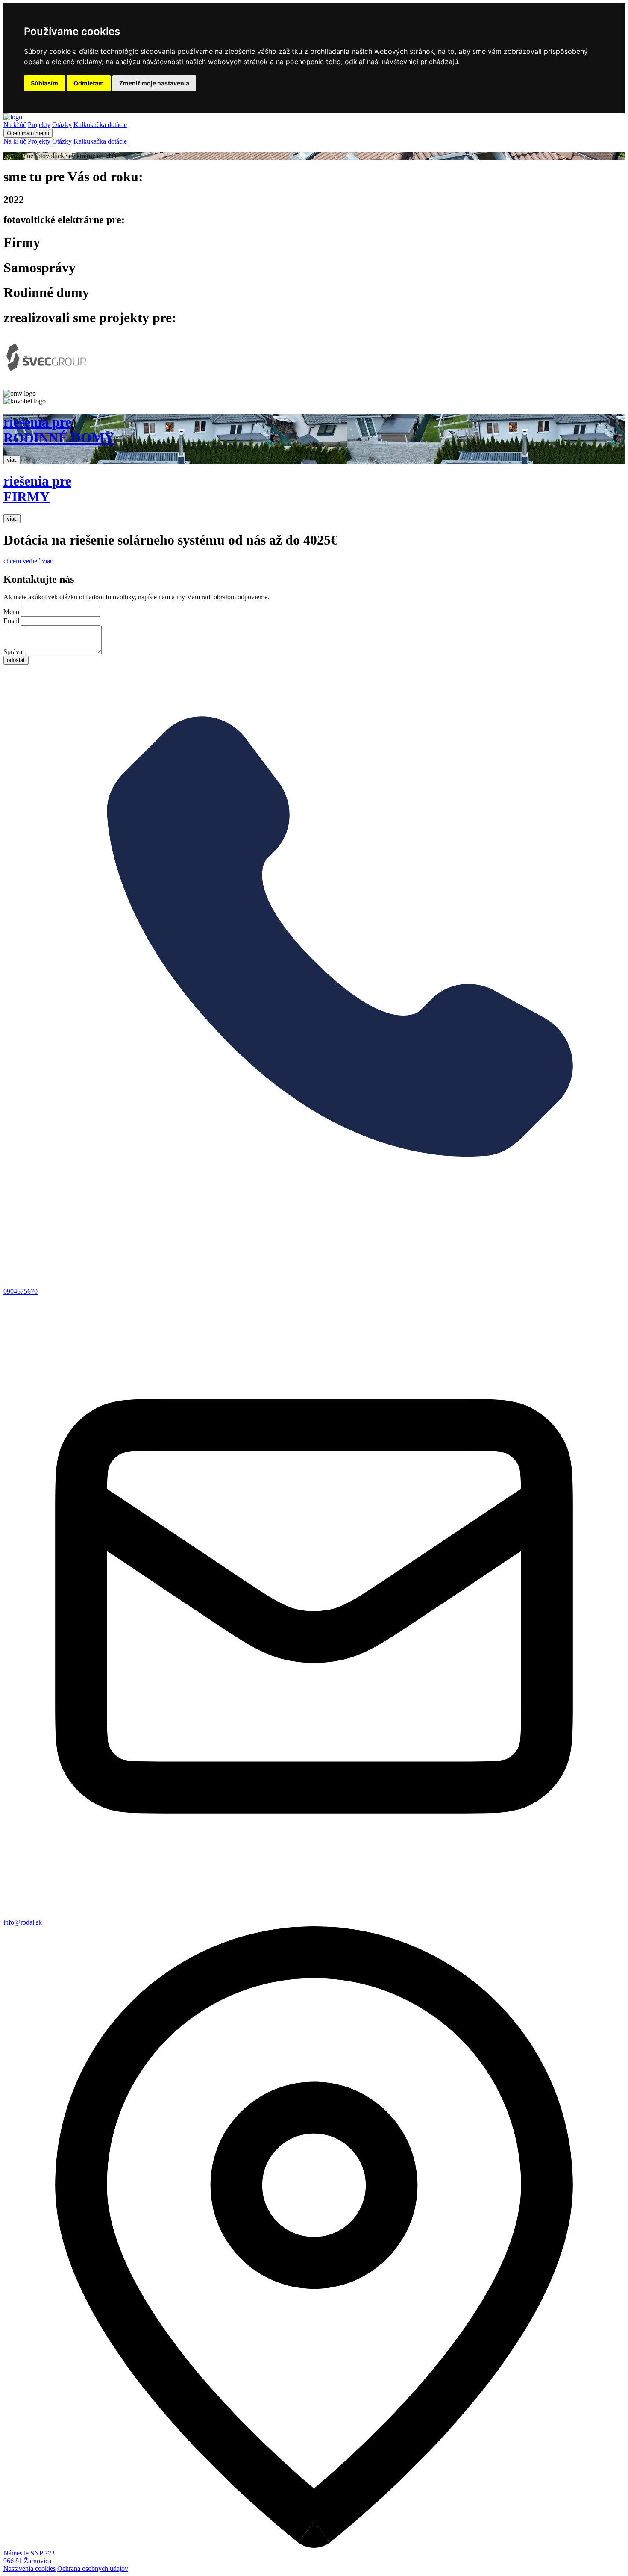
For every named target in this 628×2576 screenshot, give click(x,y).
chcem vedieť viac (28, 561)
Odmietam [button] (89, 83)
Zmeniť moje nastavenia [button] (154, 83)
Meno (11, 612)
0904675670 (21, 1291)
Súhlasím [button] (44, 83)
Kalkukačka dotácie (100, 125)
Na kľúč (15, 125)
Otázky (62, 125)
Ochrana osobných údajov (93, 2569)
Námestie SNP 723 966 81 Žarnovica (29, 2557)
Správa (13, 652)
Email (11, 621)
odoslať (16, 660)
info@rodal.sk (23, 1922)
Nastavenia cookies (29, 2569)
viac (12, 460)
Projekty (39, 125)
